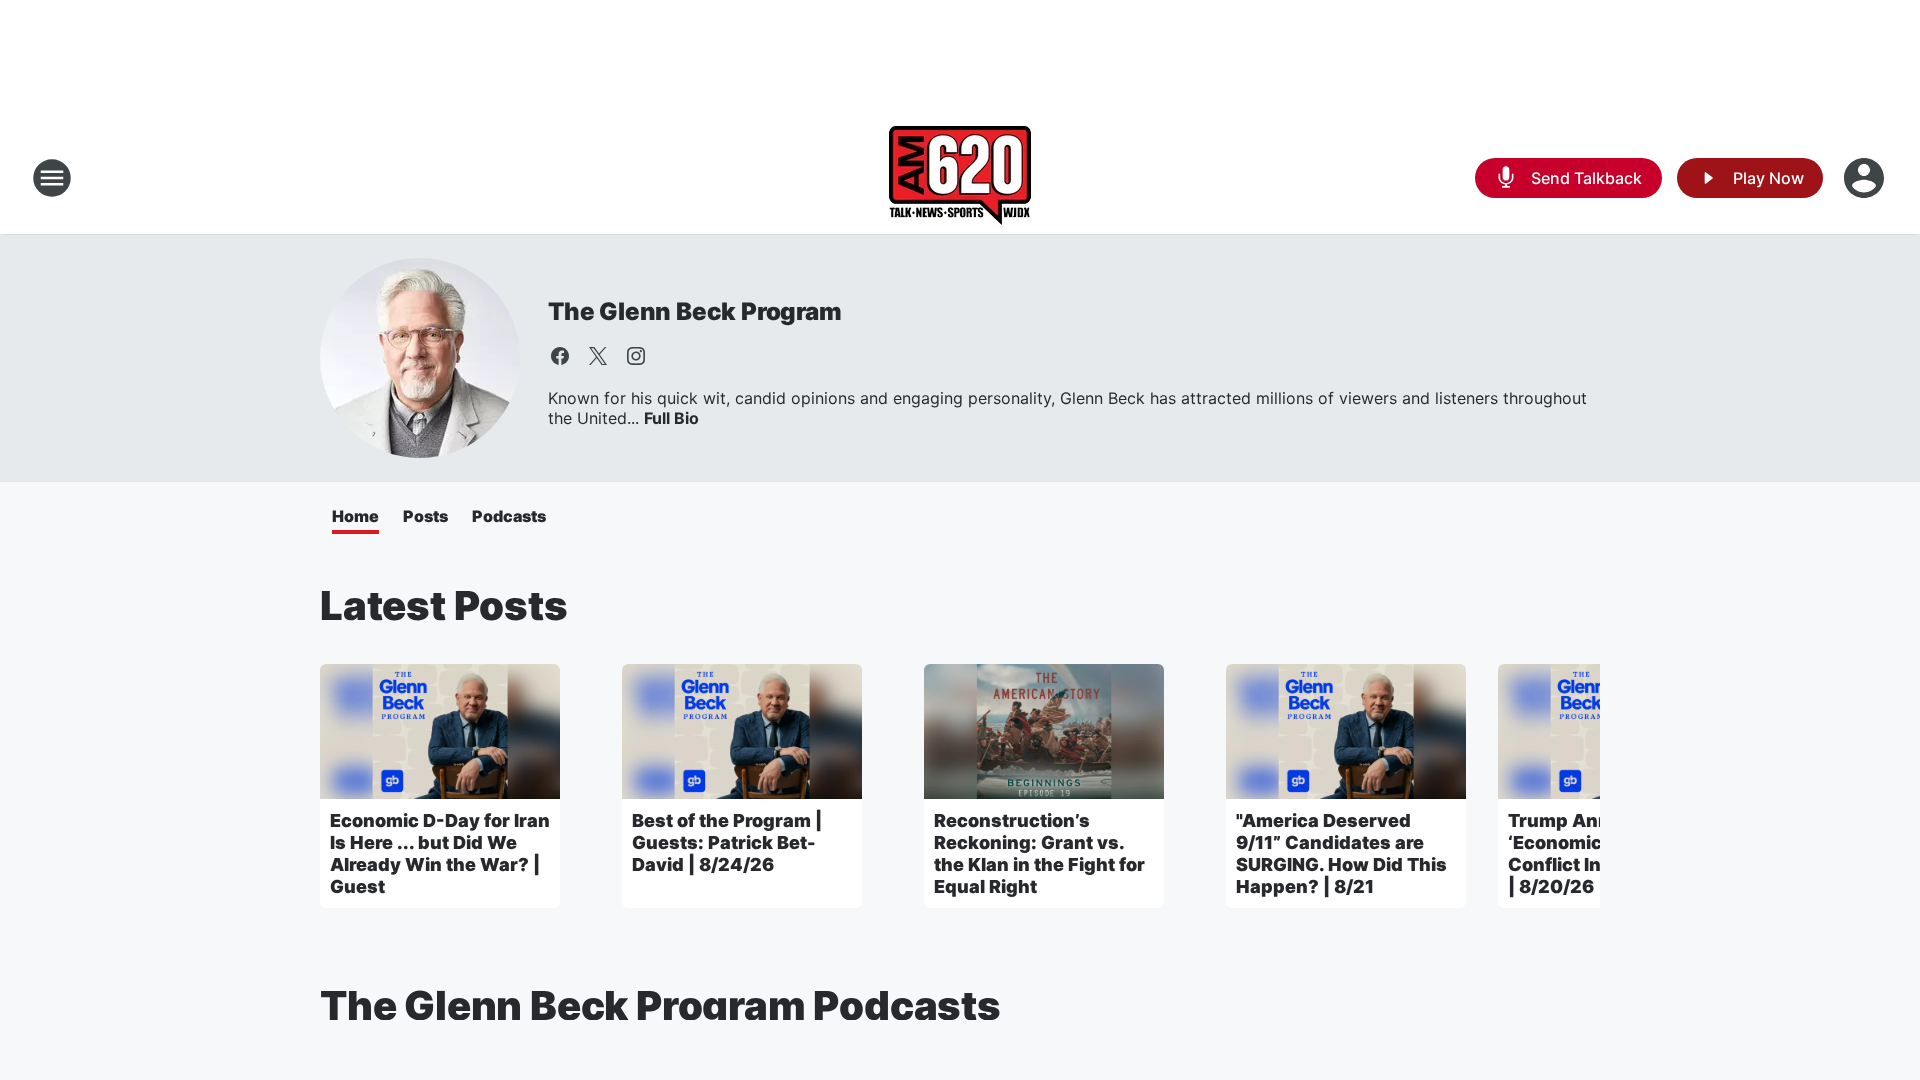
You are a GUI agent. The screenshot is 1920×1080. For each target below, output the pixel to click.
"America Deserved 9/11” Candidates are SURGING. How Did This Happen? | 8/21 (1341, 853)
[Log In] (1866, 178)
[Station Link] (960, 178)
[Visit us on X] (598, 356)
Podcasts (509, 516)
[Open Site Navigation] (52, 178)
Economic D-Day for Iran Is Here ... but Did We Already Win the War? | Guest (440, 853)
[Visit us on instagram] (636, 356)
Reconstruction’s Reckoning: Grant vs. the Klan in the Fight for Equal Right (1039, 853)
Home (355, 516)
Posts (425, 516)
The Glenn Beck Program (695, 311)
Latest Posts (444, 605)
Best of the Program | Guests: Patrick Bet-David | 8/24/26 (727, 842)
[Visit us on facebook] (560, 356)
